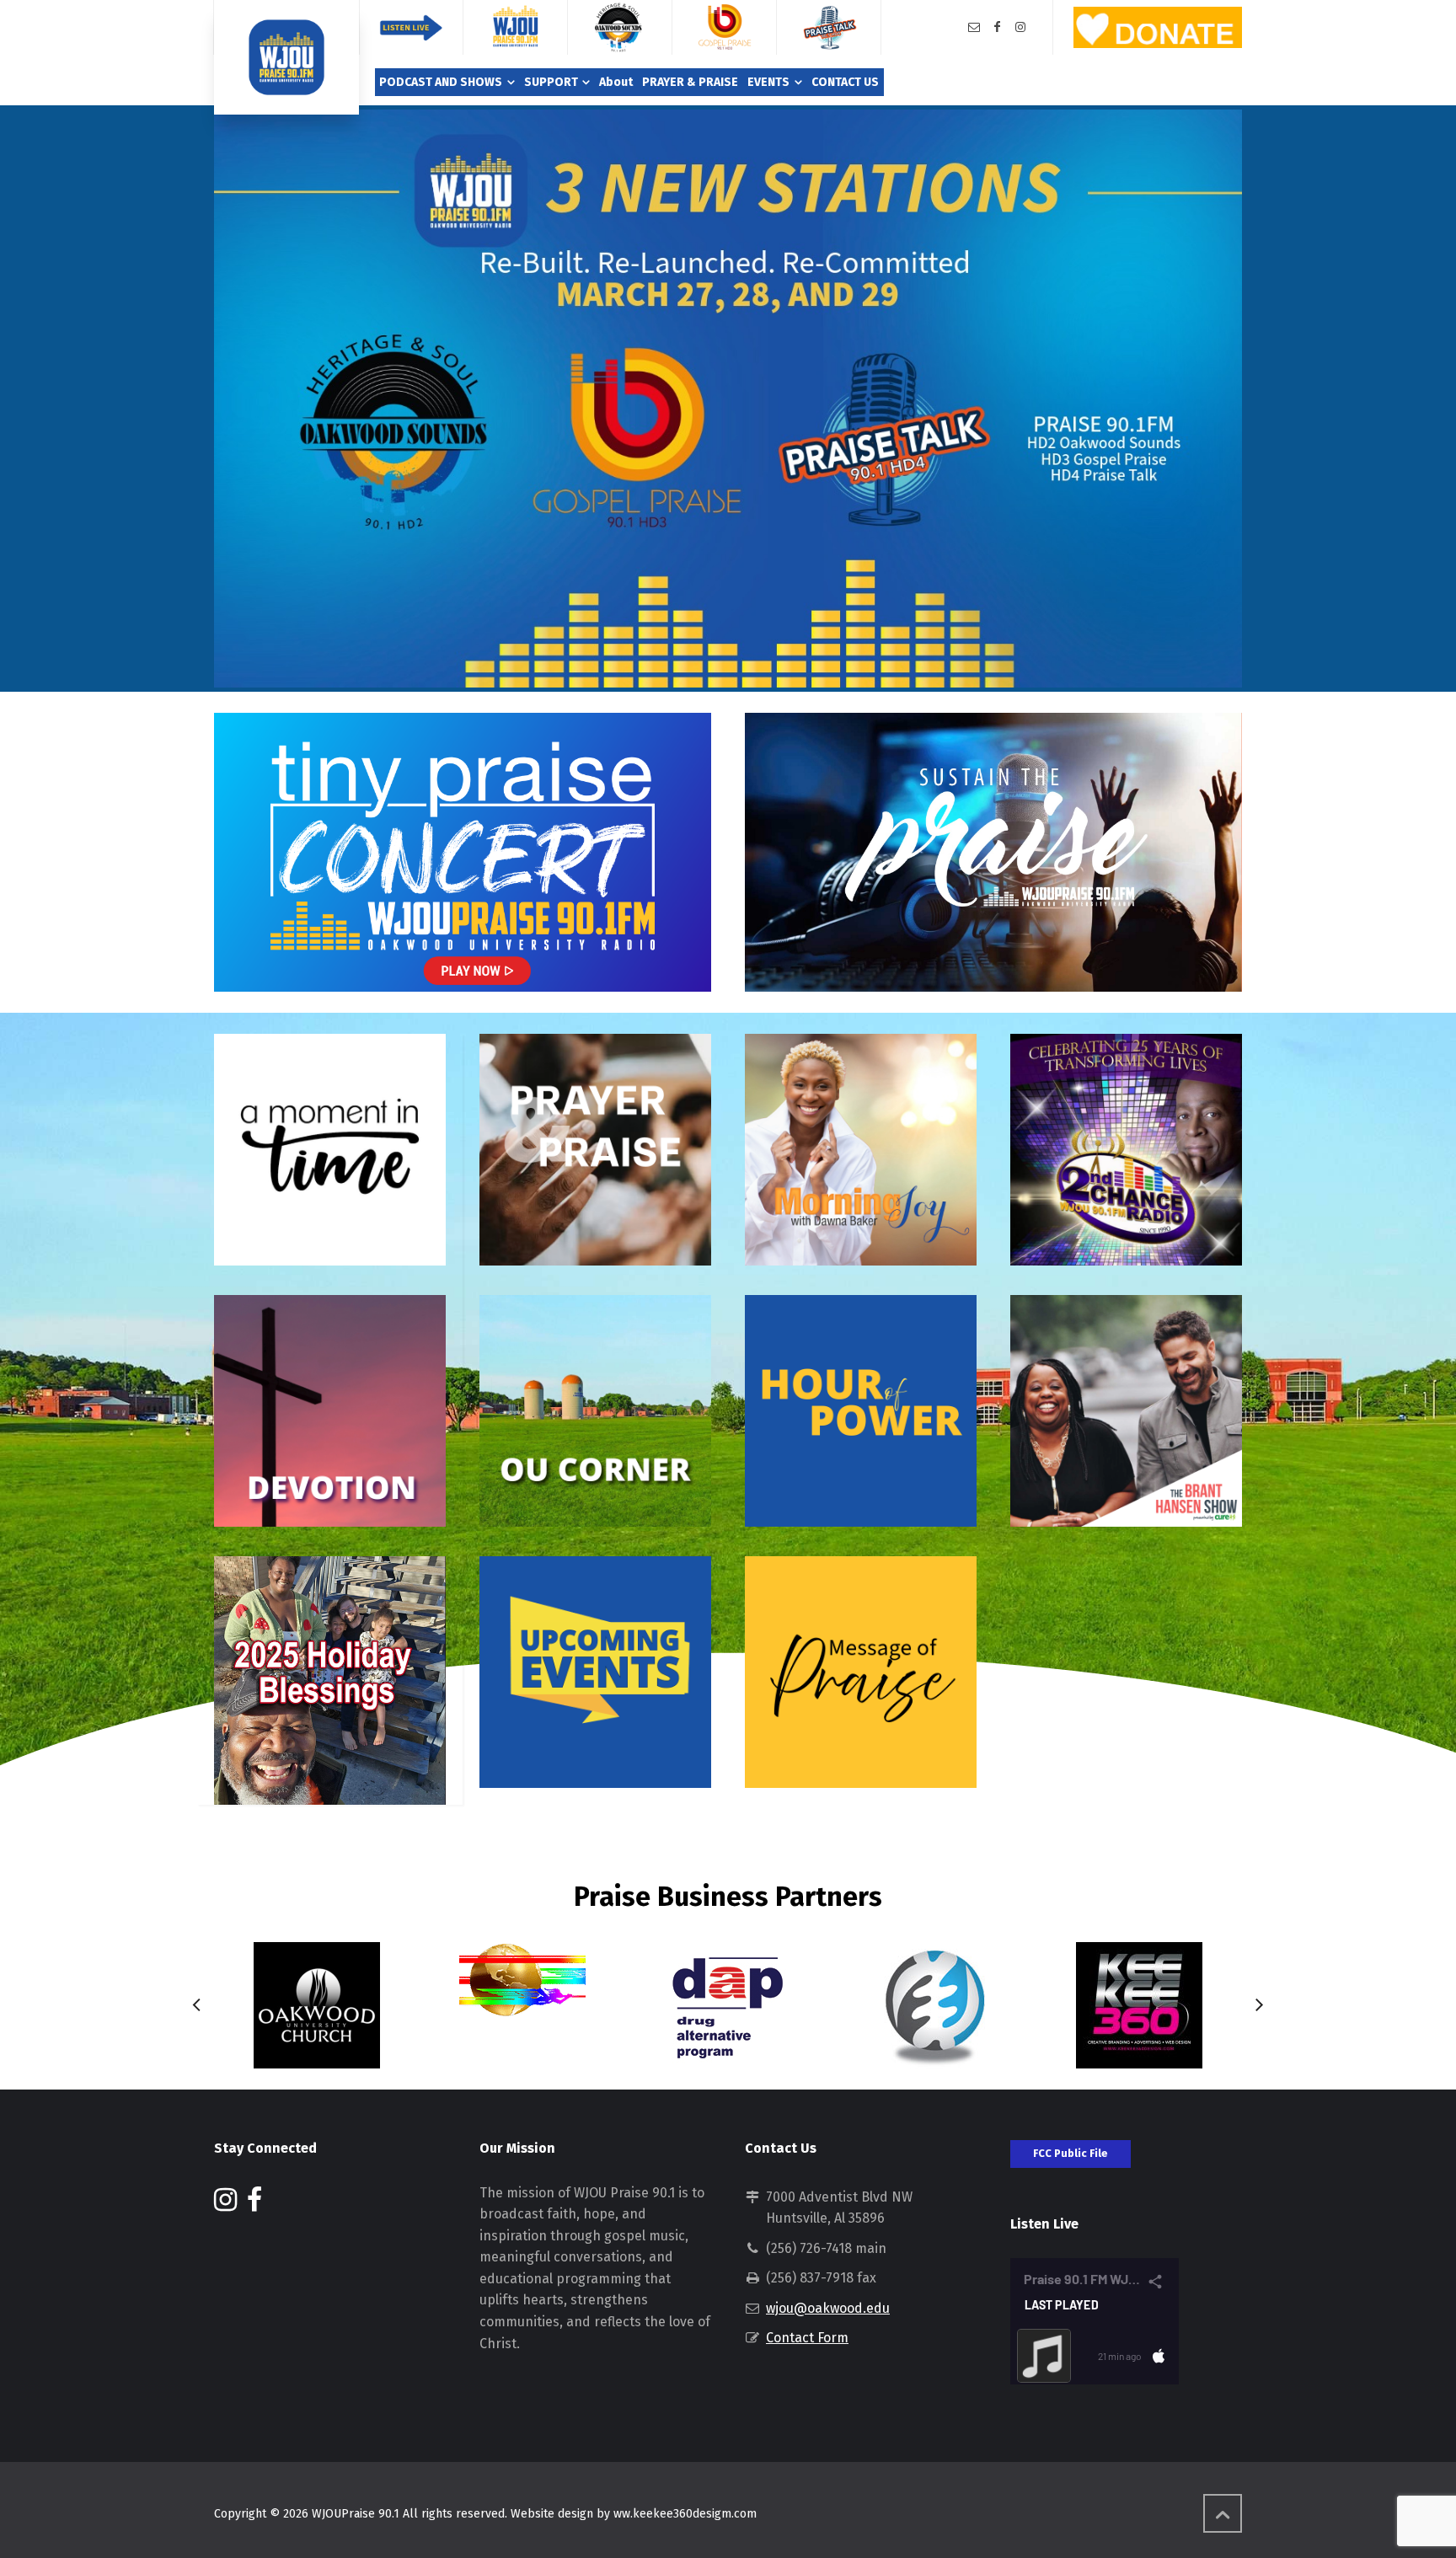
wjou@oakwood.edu (828, 2308)
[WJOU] (286, 57)
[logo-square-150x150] (1139, 2005)
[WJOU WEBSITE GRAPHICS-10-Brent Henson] (1126, 1411)
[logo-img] (522, 1980)
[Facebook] (998, 27)
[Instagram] (1020, 27)
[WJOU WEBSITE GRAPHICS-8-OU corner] (595, 1411)
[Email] (974, 27)
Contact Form (807, 2338)
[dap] (728, 2005)
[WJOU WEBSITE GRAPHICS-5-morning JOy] (861, 1150)
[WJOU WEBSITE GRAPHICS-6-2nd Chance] (1126, 1150)
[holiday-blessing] (330, 1680)
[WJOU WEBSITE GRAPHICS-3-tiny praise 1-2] (993, 852)
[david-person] (934, 2005)
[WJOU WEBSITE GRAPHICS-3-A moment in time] (330, 1150)
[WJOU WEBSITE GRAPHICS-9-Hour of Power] (861, 1411)
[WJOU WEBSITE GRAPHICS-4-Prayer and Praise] (595, 1150)
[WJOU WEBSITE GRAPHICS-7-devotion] (330, 1411)
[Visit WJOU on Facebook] (254, 2205)
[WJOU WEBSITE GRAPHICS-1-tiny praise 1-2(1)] (463, 852)
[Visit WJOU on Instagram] (225, 2205)
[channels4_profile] (317, 2005)
